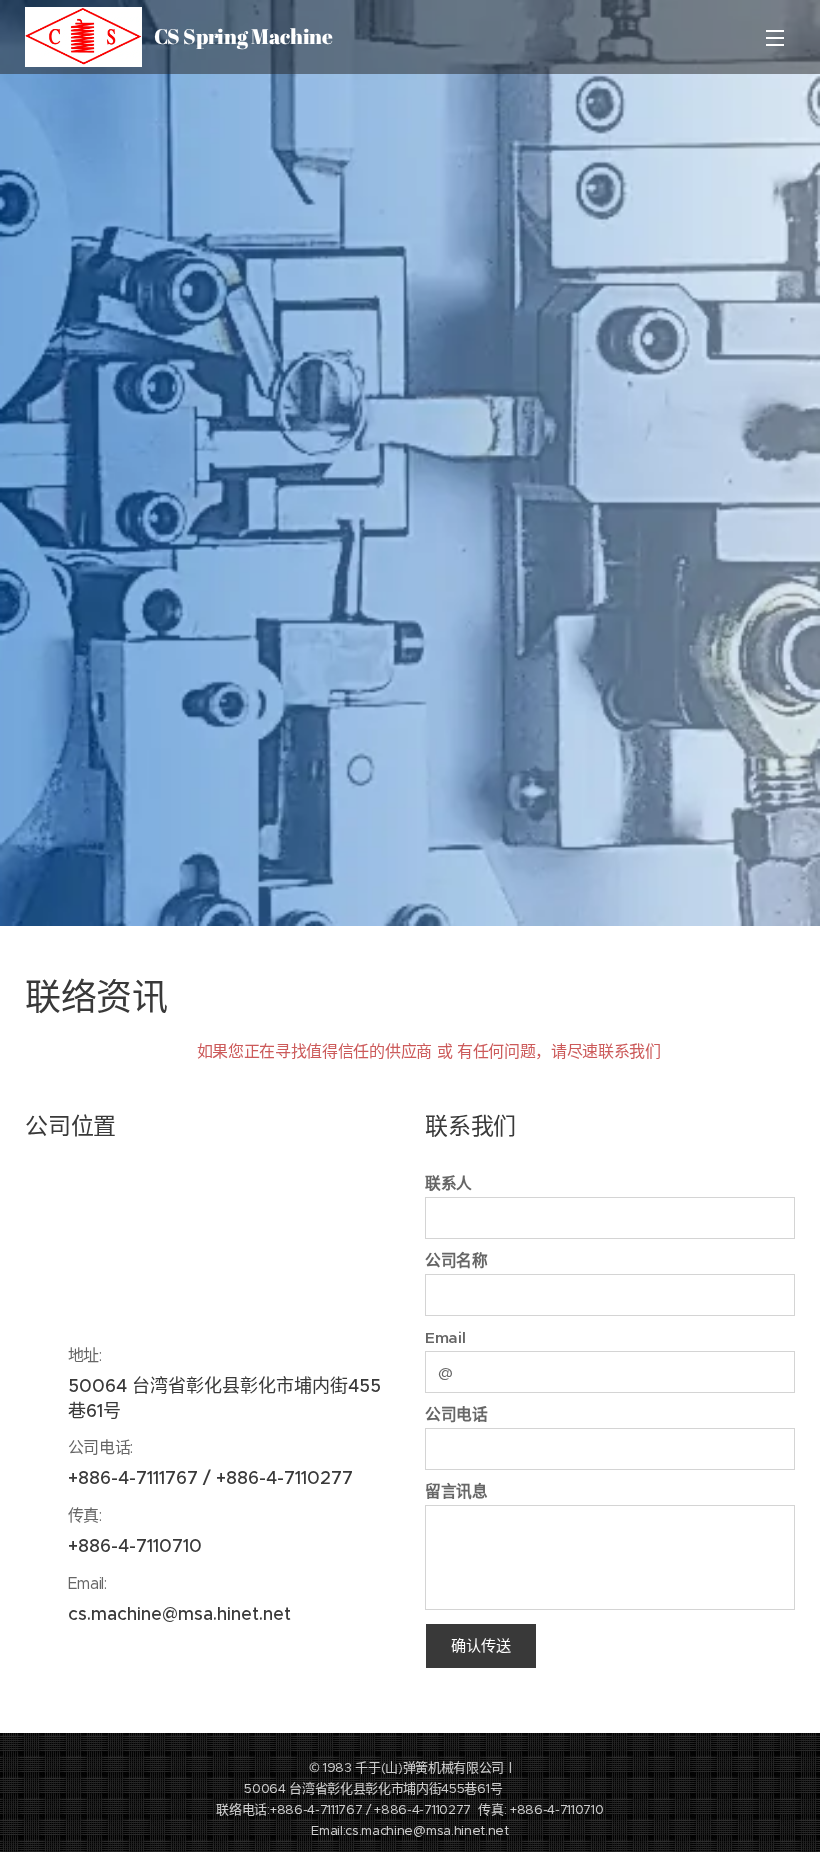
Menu (775, 37)
